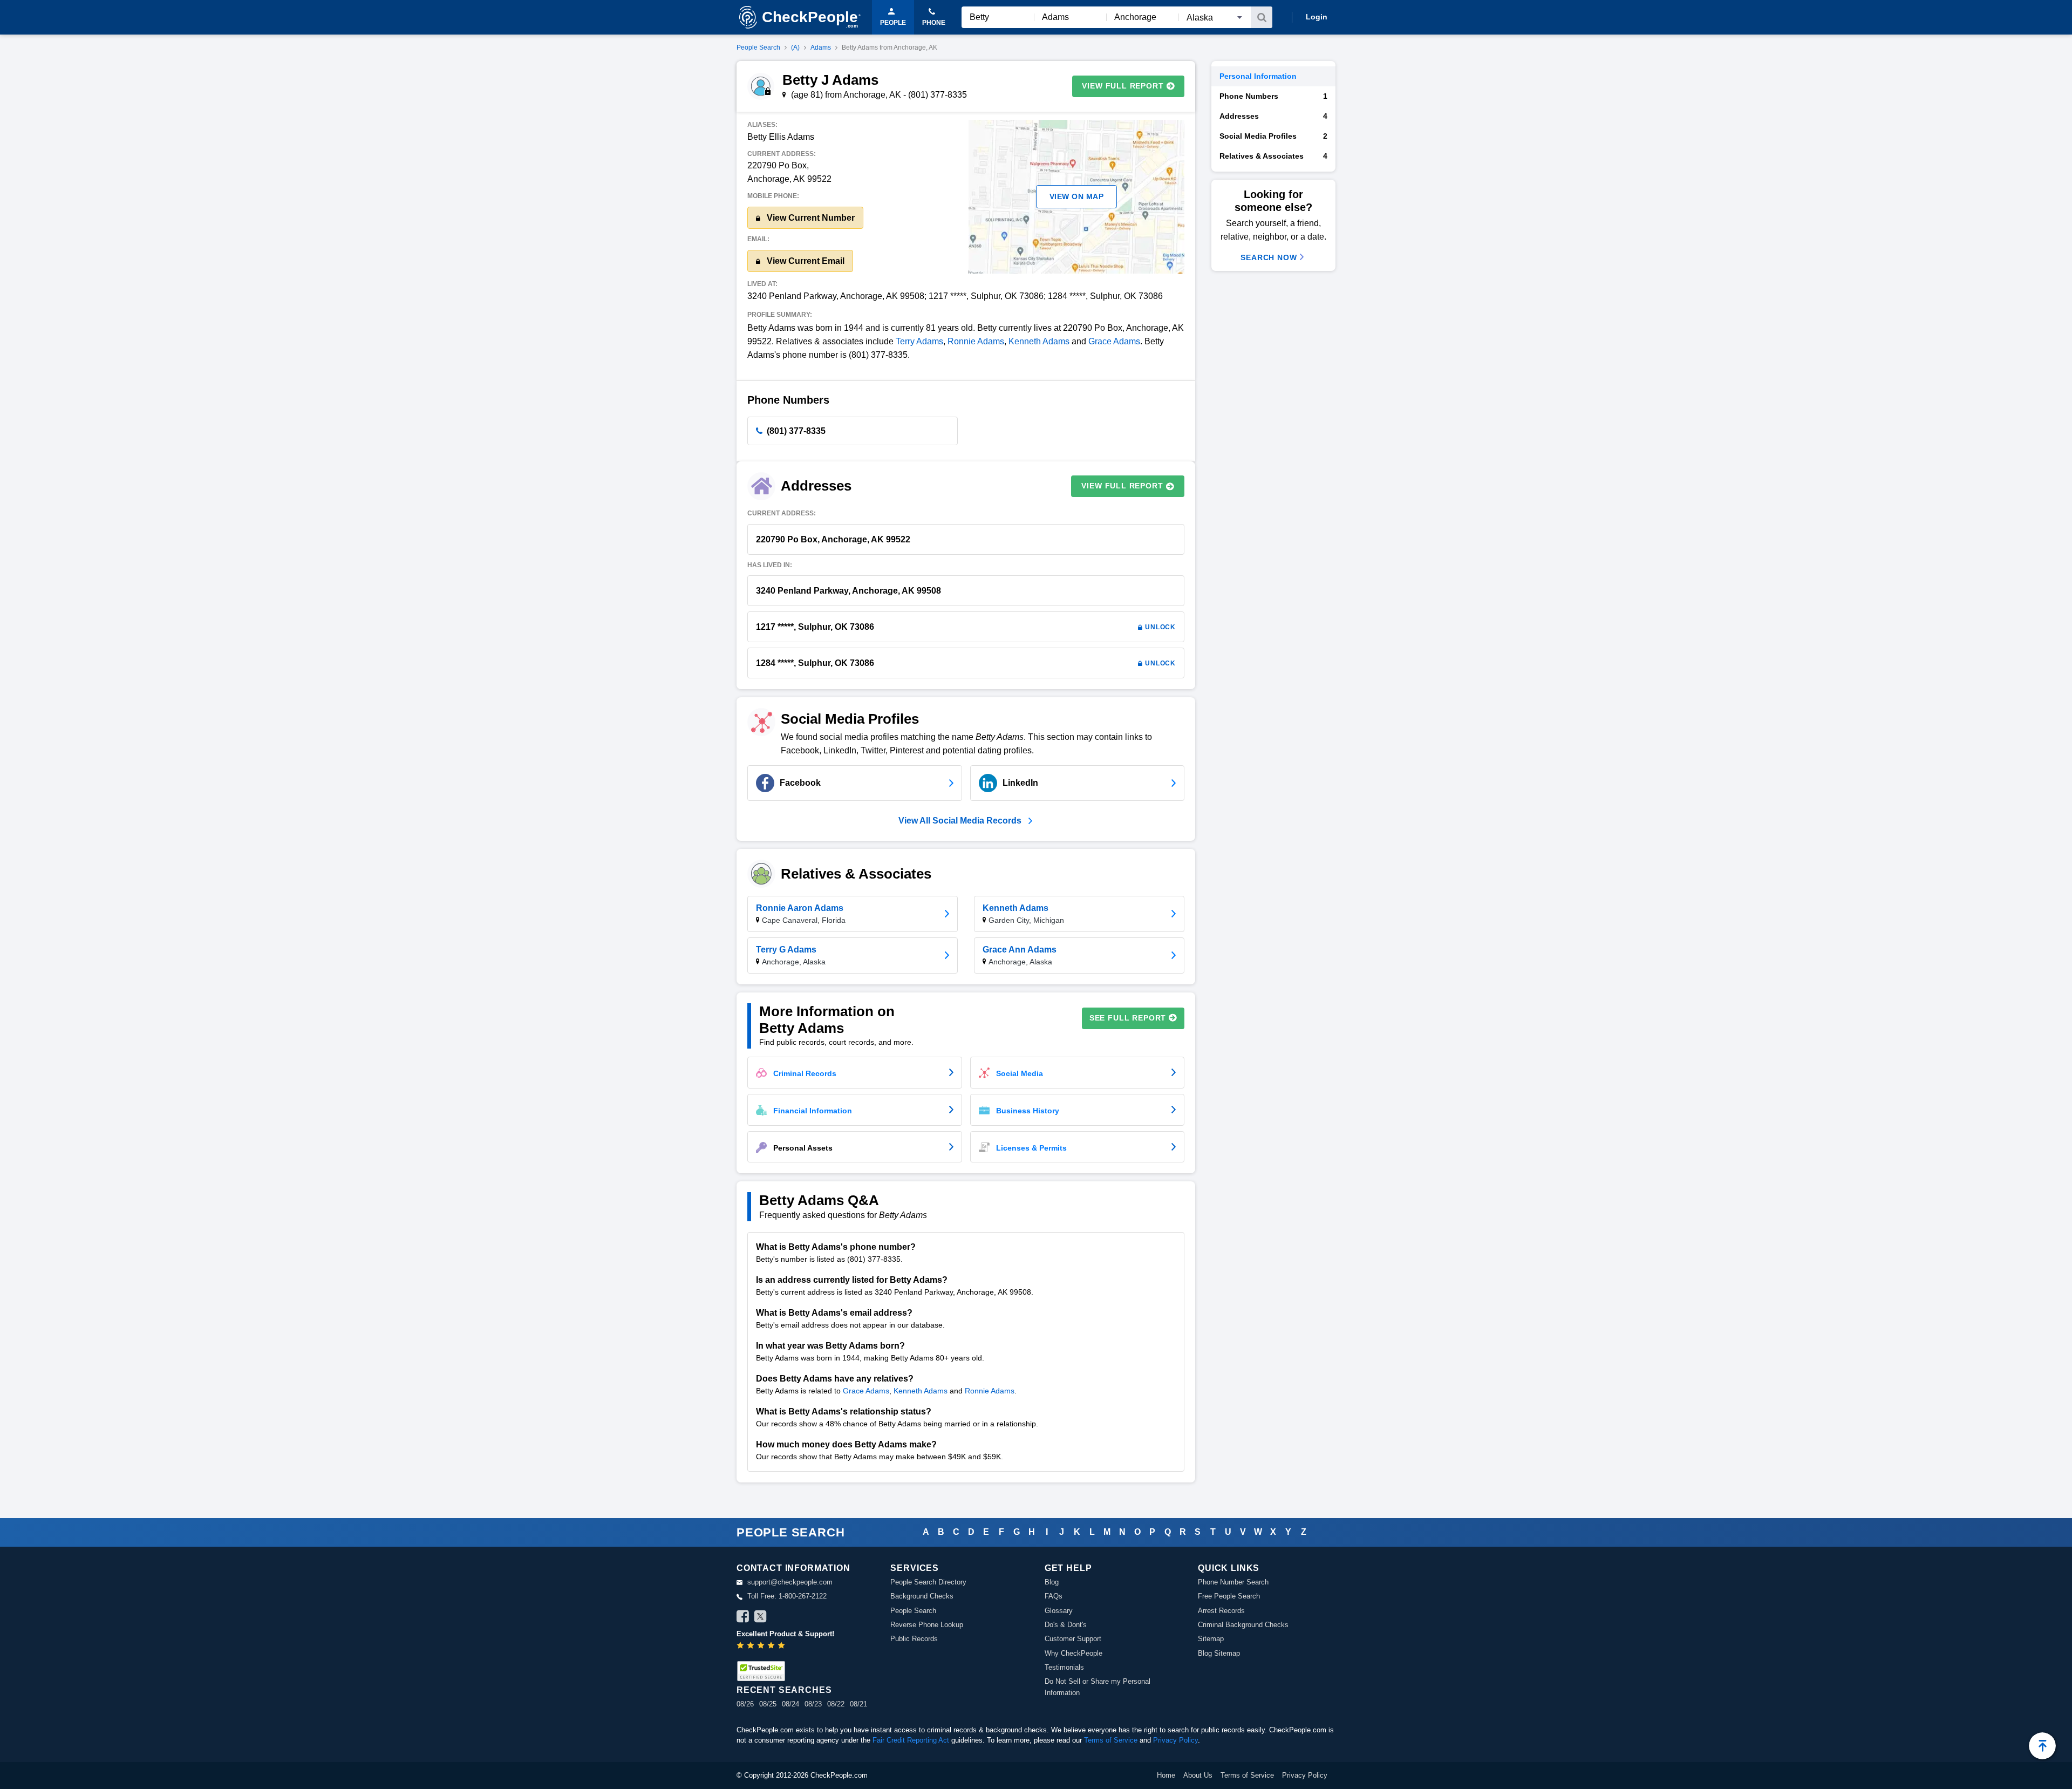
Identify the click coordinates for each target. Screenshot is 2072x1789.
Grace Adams (1114, 341)
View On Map (1077, 196)
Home (1166, 1775)
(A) (795, 47)
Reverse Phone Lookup (927, 1625)
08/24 (790, 1704)
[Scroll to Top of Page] (2042, 1746)
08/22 (836, 1704)
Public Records (914, 1639)
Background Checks (922, 1596)
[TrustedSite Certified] (761, 1671)
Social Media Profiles (1273, 136)
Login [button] (1317, 17)
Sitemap (1211, 1639)
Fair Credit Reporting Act (911, 1740)
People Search (758, 47)
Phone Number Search (1233, 1582)
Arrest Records (1221, 1611)
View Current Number (810, 218)
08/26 (745, 1704)
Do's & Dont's (1066, 1625)
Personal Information (1258, 76)
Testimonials (1064, 1667)
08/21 (858, 1704)
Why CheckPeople (1074, 1653)
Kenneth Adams (1039, 341)
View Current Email (805, 261)
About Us (1198, 1775)
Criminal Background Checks (1243, 1625)
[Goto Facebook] (743, 1618)
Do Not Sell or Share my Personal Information (1098, 1687)
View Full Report (1123, 86)
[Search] (1262, 17)
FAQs (1054, 1596)
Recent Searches (784, 1690)
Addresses (1273, 116)
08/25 (768, 1704)
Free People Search (1229, 1596)
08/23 (813, 1704)
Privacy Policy (1175, 1740)
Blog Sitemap (1219, 1653)
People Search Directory (928, 1582)
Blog (1052, 1582)
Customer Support (1073, 1639)
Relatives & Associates (1273, 156)
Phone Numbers (1273, 96)
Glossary (1059, 1611)
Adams (821, 47)
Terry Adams (919, 341)
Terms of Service (1111, 1740)
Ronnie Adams (976, 341)
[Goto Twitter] (760, 1618)
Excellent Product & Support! (785, 1634)
